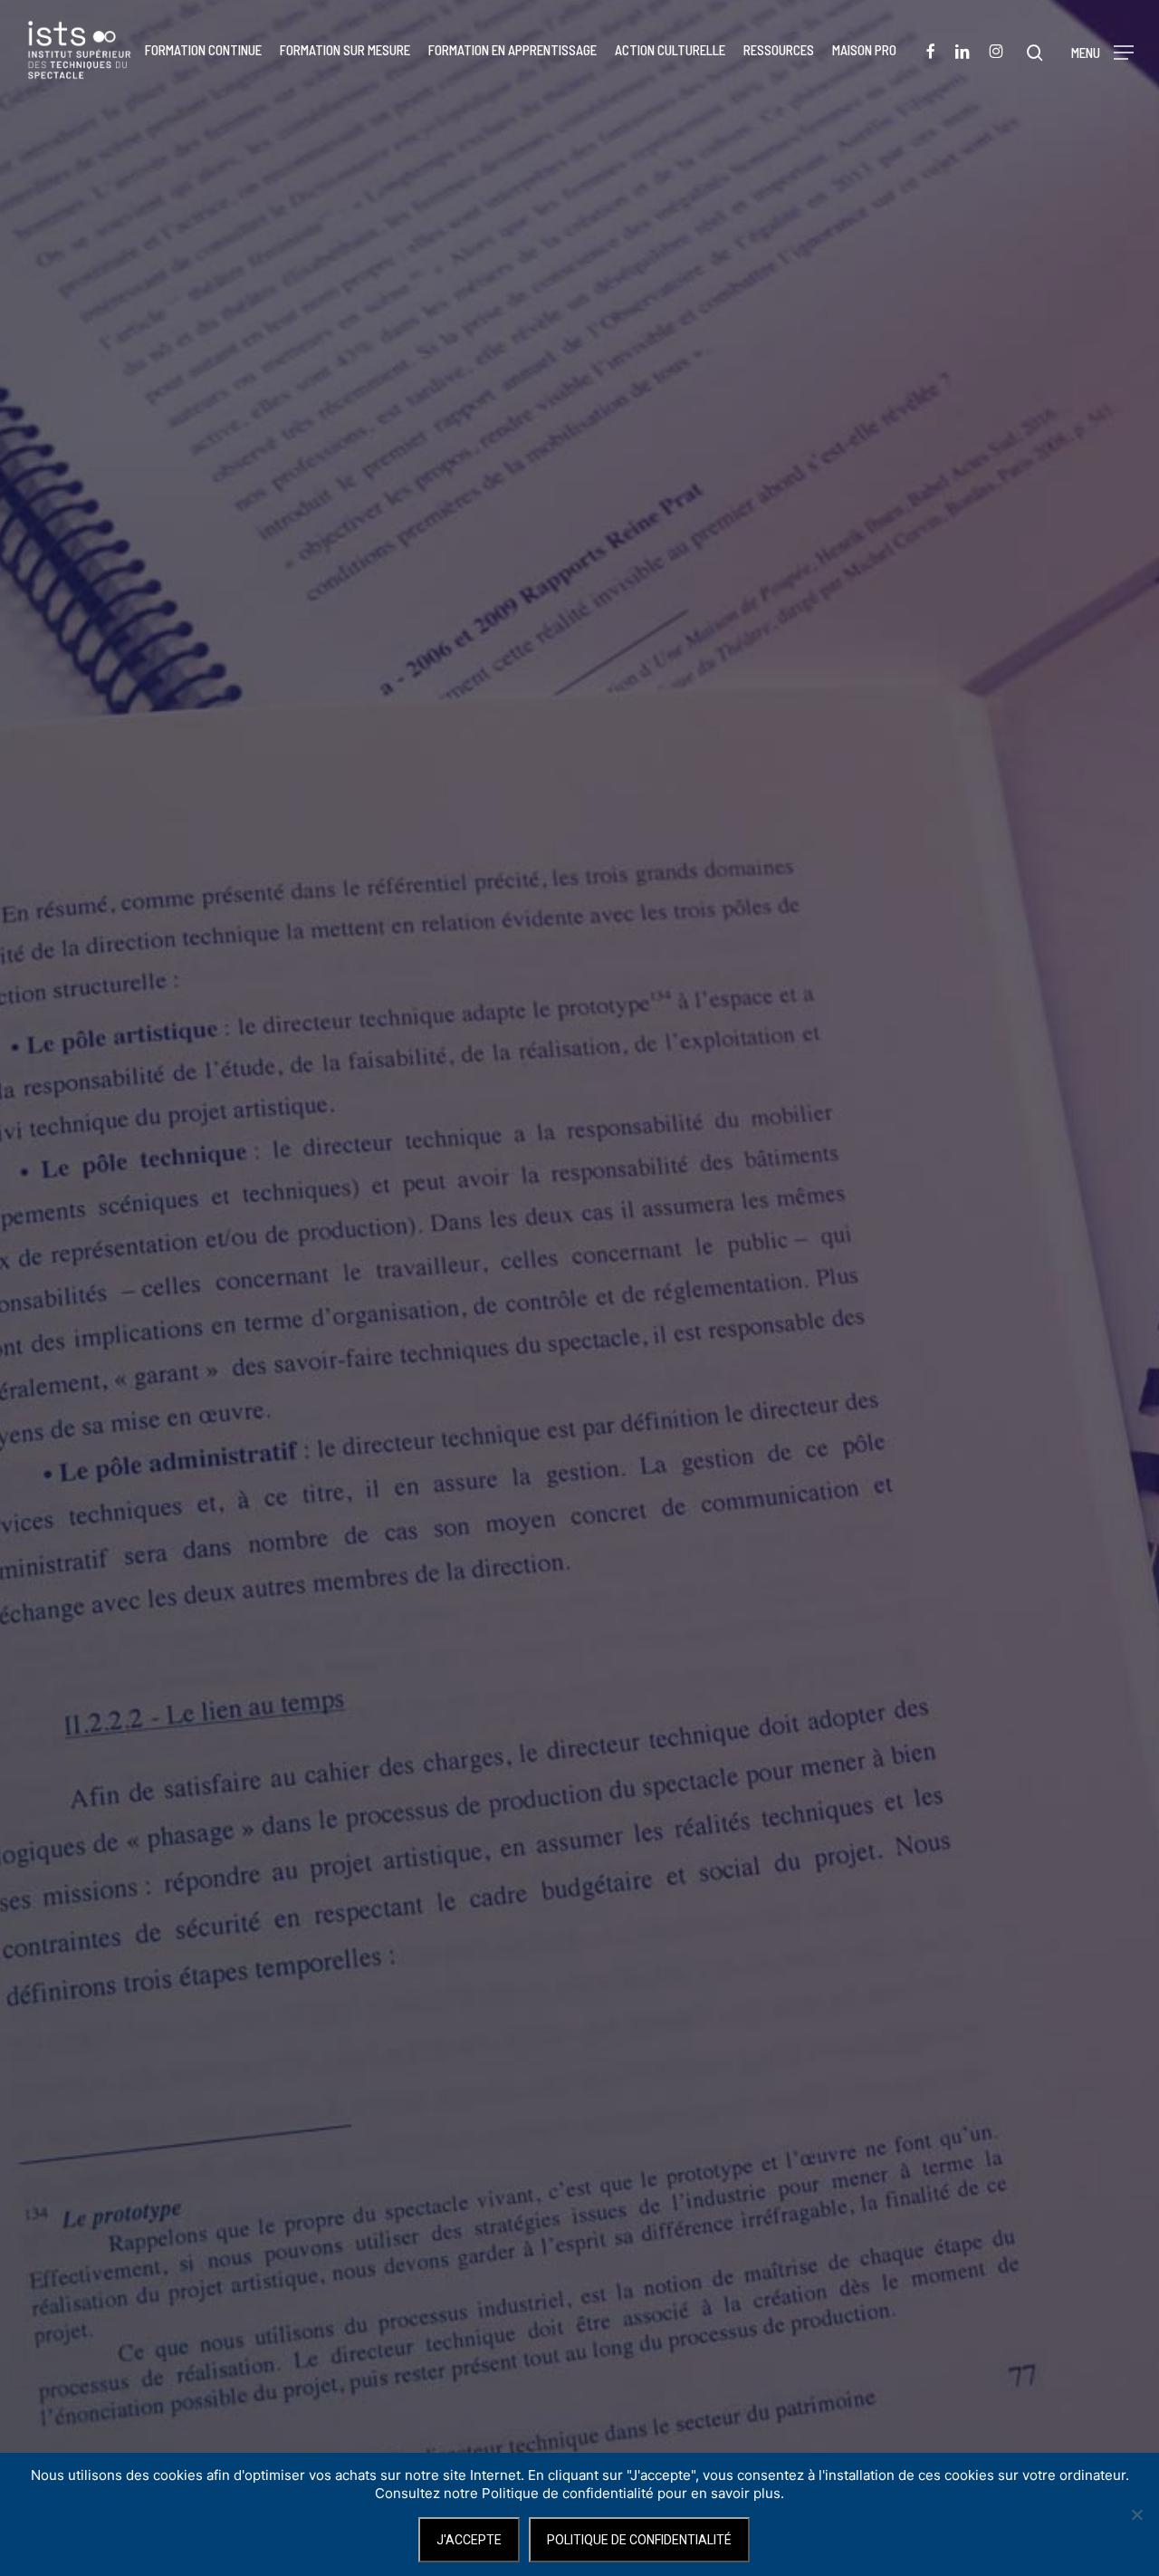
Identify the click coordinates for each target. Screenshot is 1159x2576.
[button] (1102, 50)
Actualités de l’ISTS (579, 1377)
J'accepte (469, 2540)
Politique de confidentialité (639, 2540)
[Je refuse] (1136, 2514)
